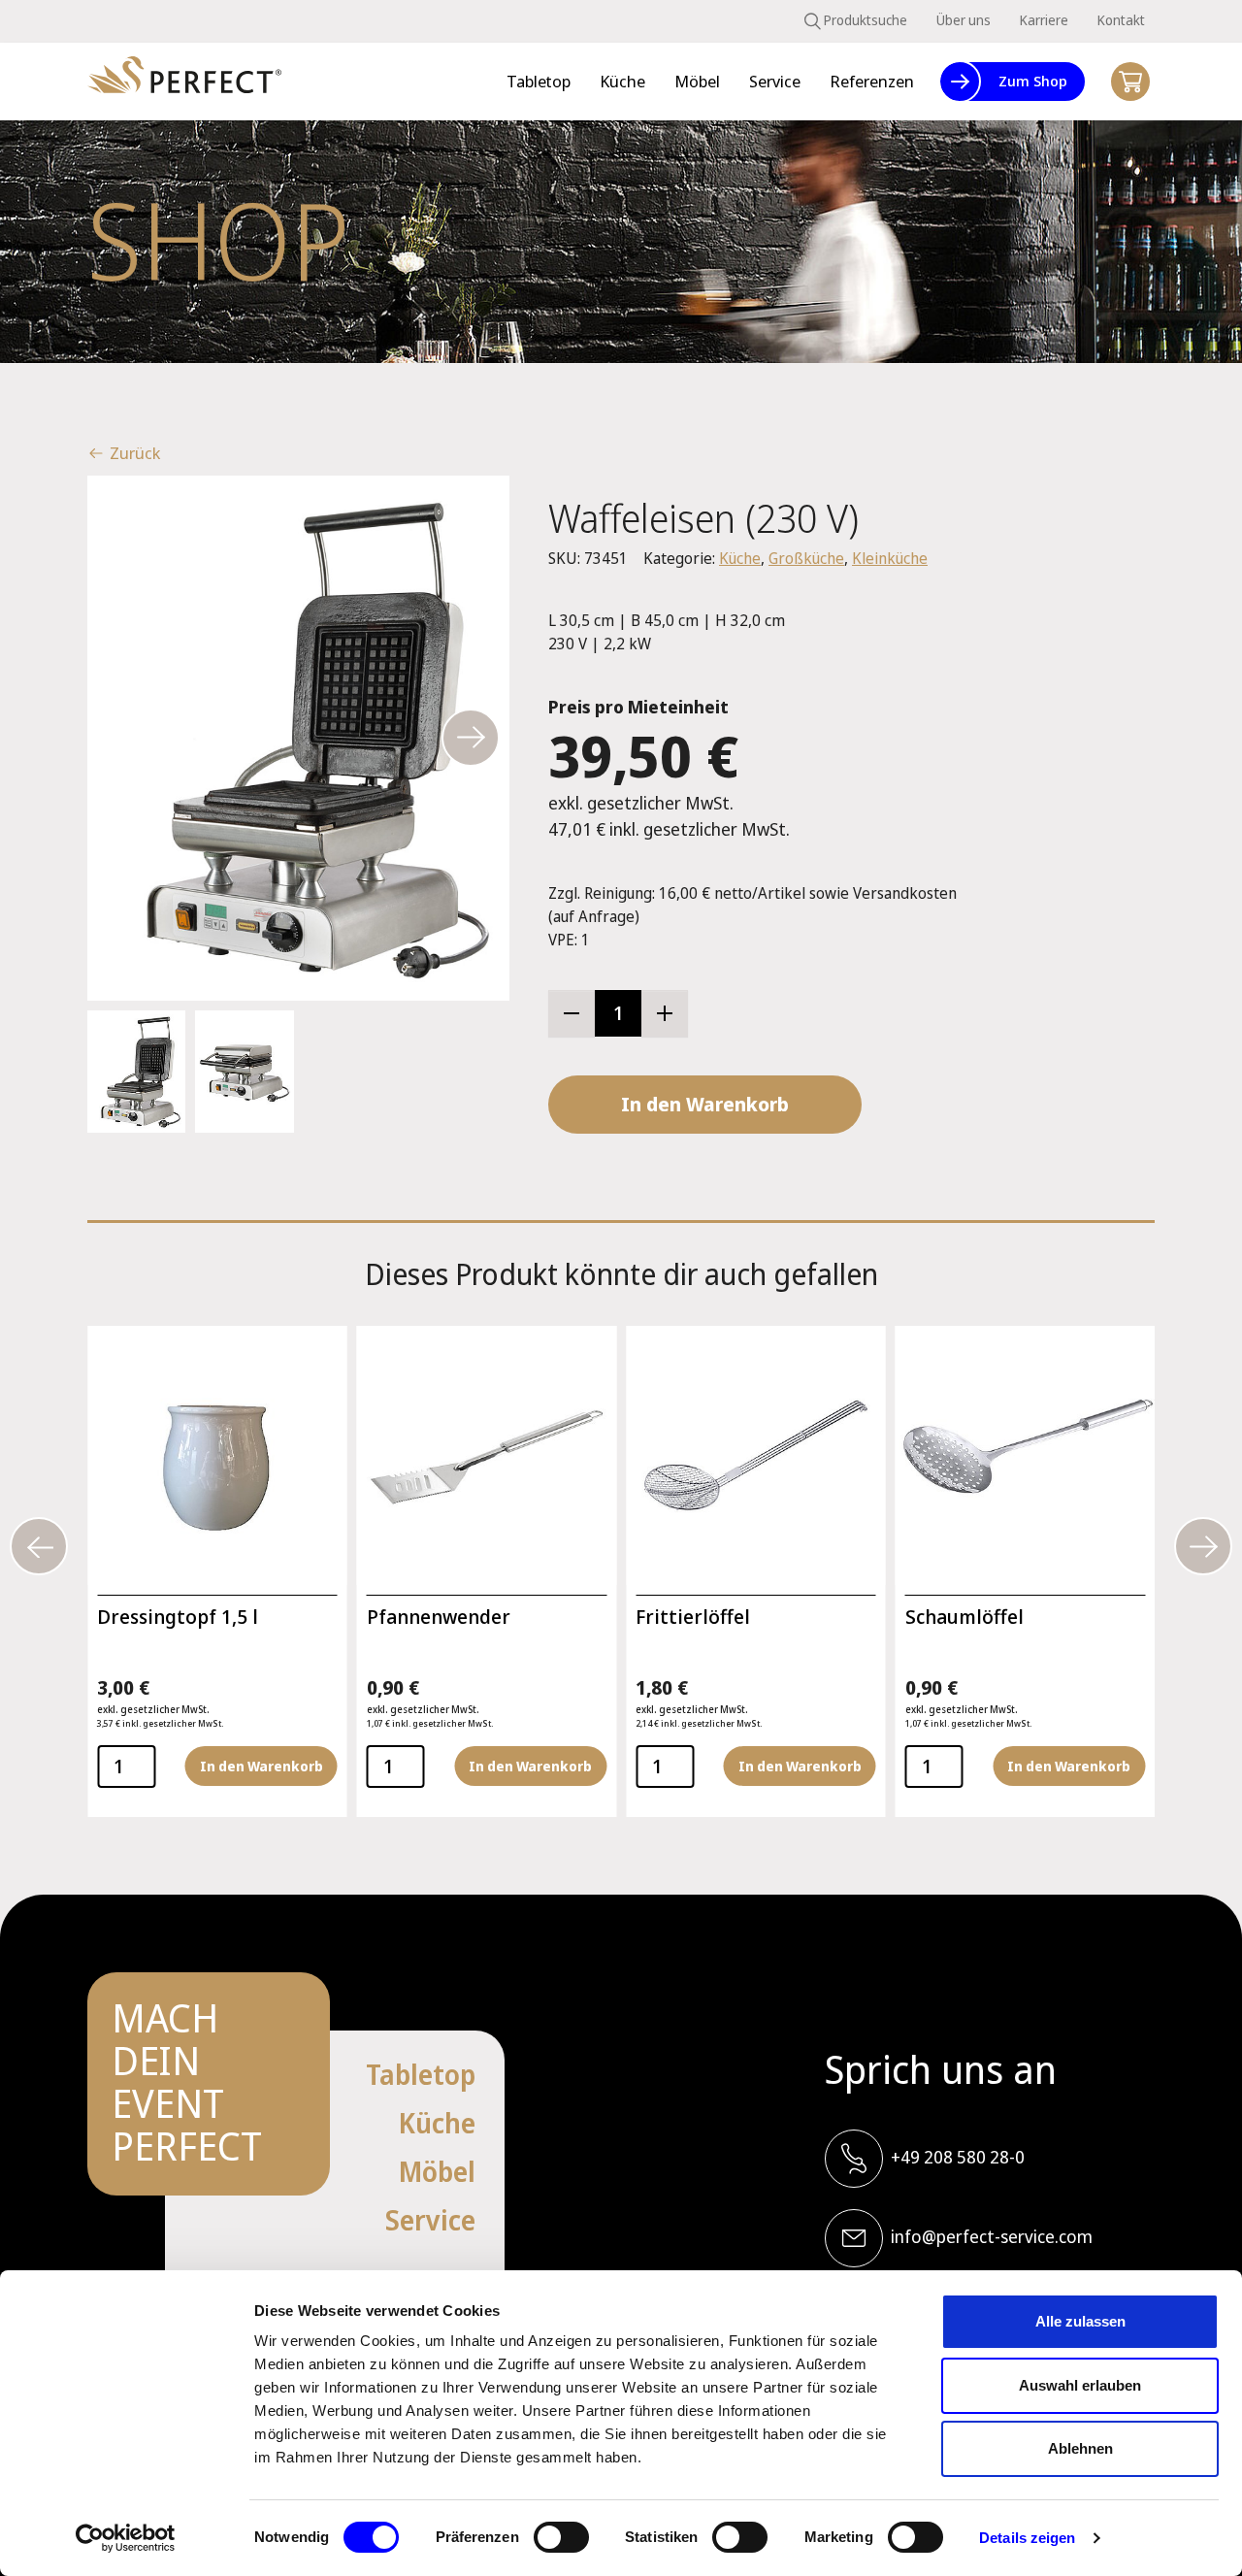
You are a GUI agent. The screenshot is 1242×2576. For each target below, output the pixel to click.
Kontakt (1121, 20)
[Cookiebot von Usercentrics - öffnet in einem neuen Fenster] (126, 2538)
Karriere (1044, 20)
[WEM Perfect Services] (184, 82)
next (471, 738)
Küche (740, 558)
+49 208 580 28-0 (958, 2157)
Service (430, 2220)
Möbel (437, 2171)
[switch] (561, 2537)
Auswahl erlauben (1080, 2385)
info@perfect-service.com (992, 2236)
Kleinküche (890, 558)
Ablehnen (1080, 2448)
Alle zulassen (1080, 2321)
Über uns (964, 20)
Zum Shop (1033, 81)
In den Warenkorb (705, 1104)
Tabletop (421, 2074)
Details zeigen (1027, 2538)
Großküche (806, 558)
